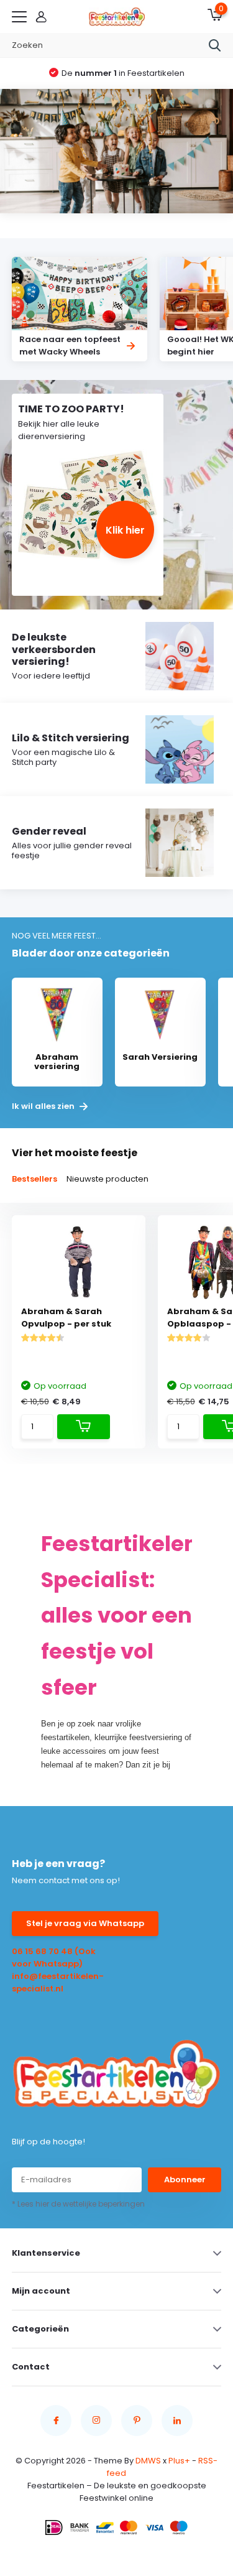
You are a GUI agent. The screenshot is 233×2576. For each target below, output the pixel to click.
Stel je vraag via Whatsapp (85, 1923)
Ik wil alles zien (44, 1106)
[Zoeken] (215, 45)
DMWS (148, 2461)
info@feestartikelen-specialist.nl (58, 1982)
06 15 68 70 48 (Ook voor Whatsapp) (54, 1957)
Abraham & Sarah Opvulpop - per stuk (66, 1318)
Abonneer (185, 2180)
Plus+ (179, 2461)
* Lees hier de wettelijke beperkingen (78, 2204)
